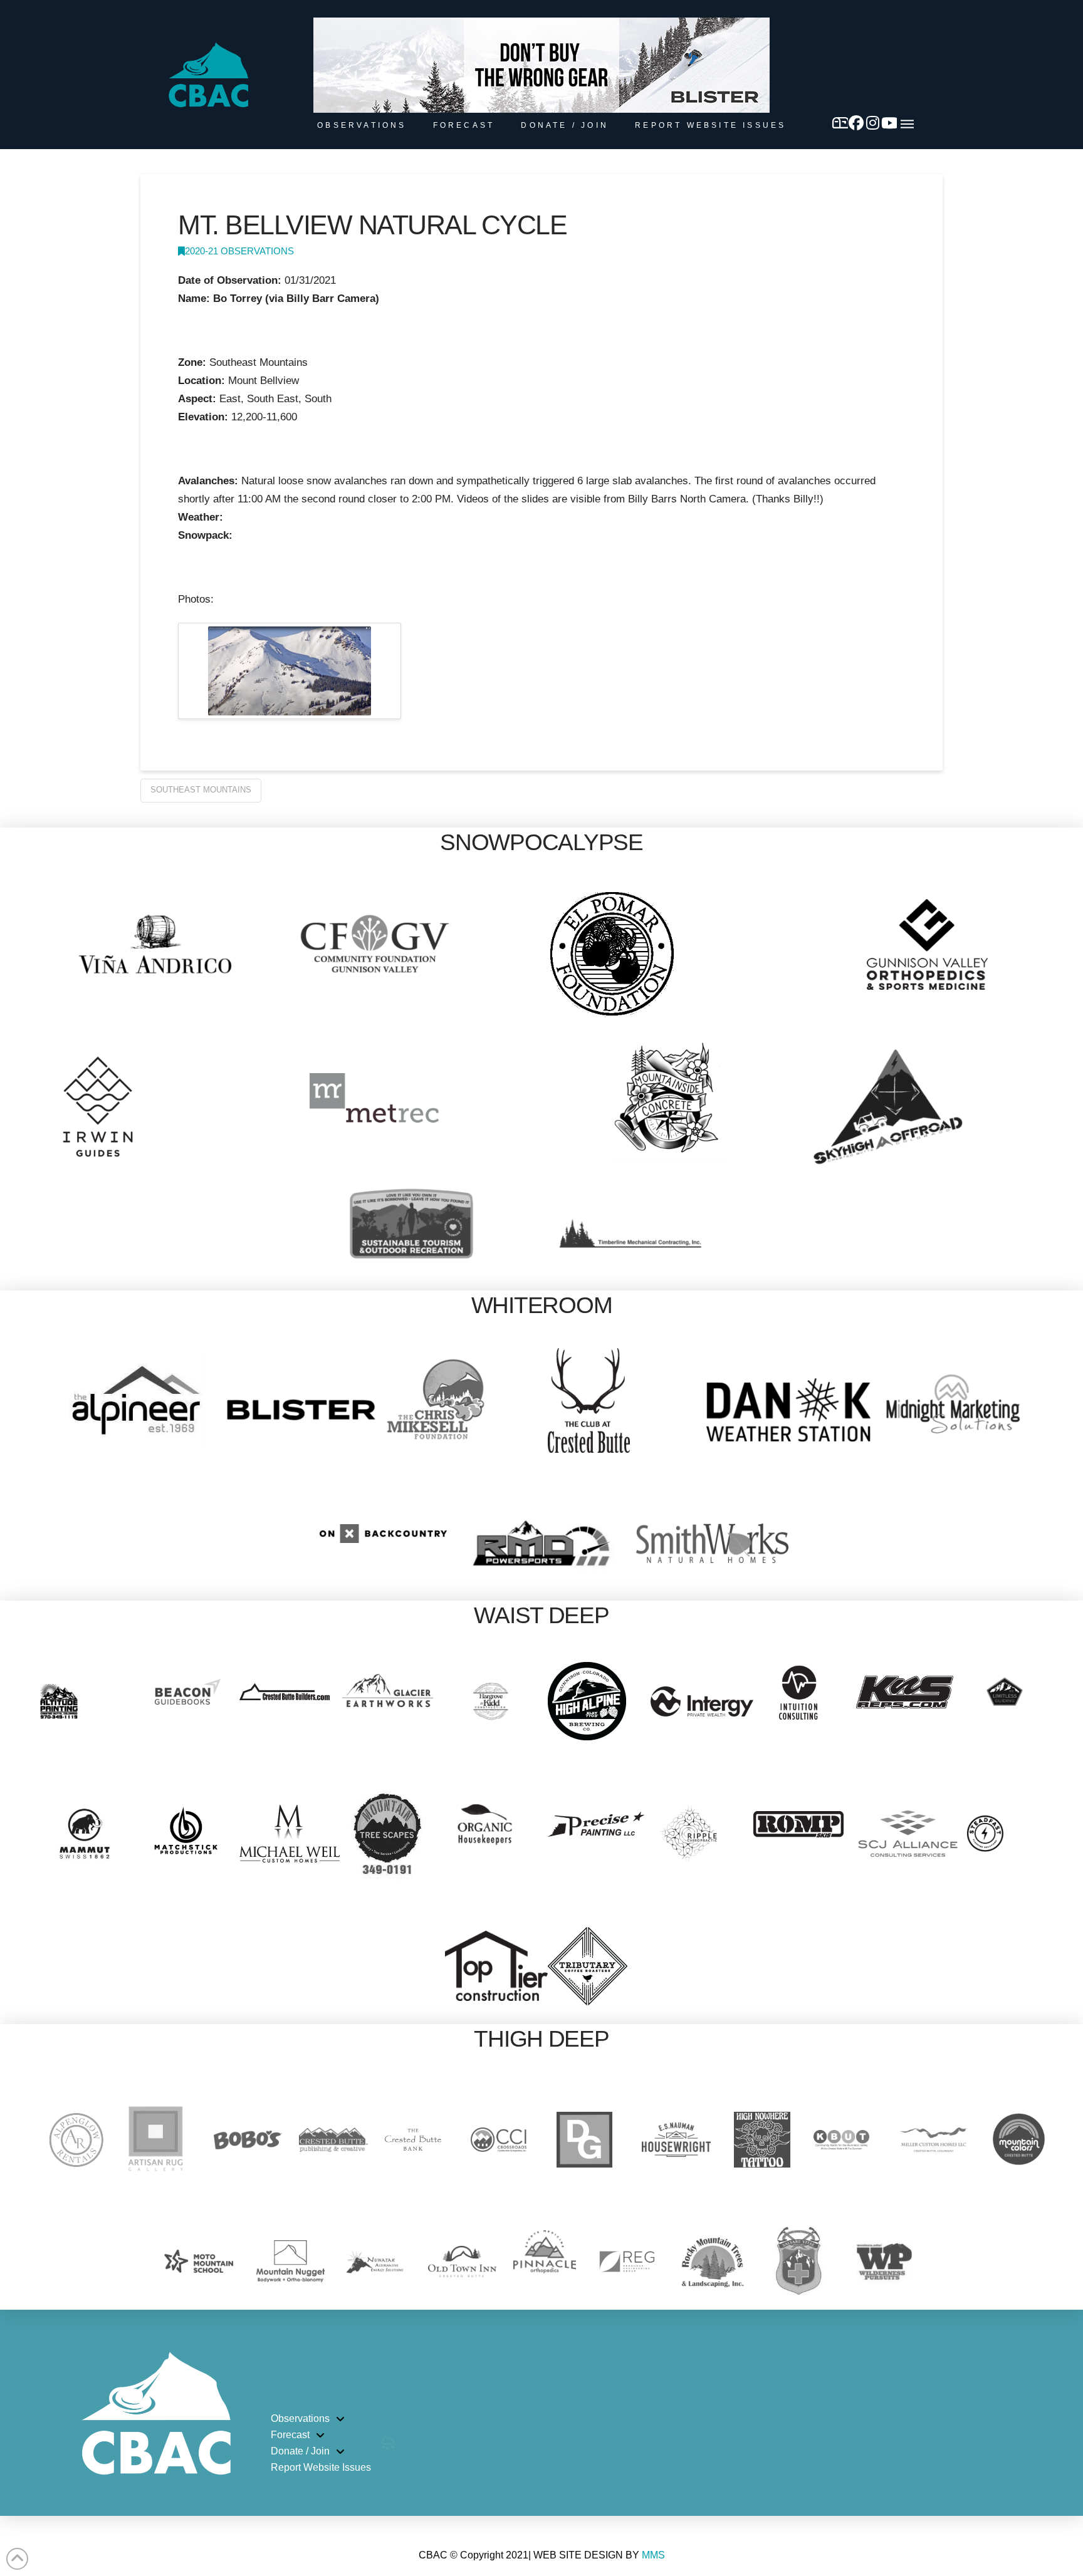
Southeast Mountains (201, 790)
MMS (653, 2555)
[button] (907, 124)
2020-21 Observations (239, 251)
